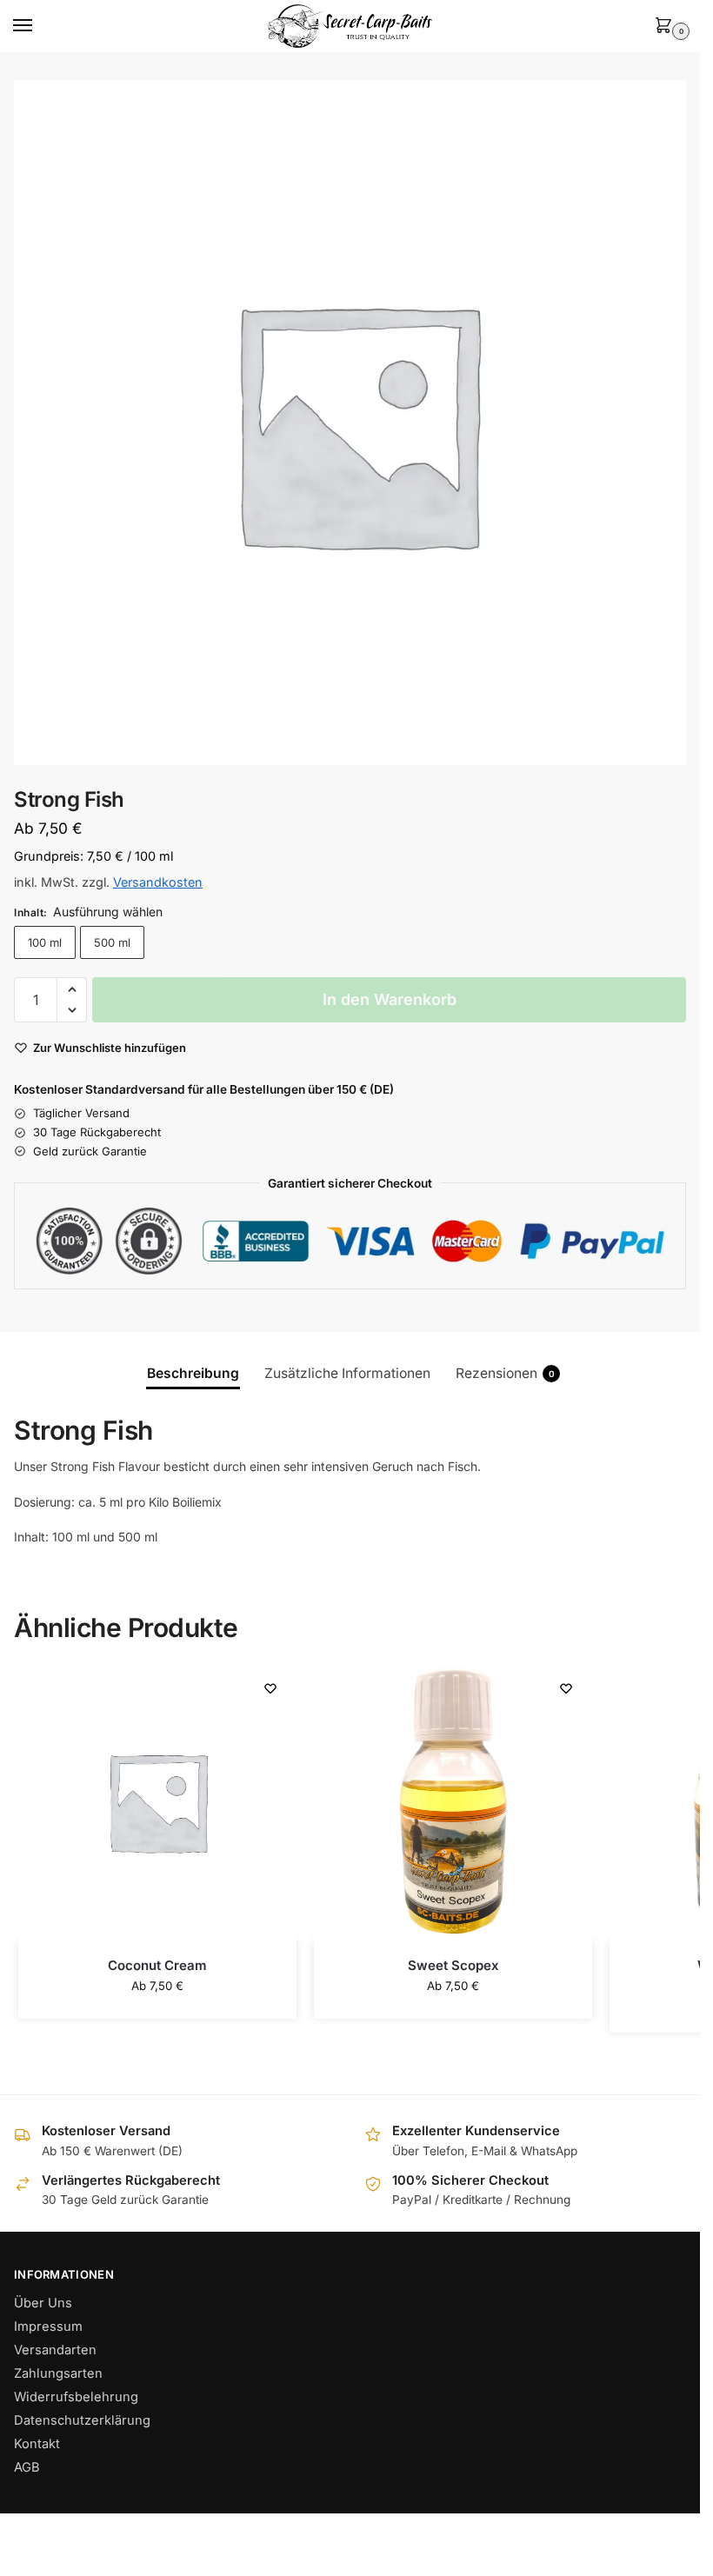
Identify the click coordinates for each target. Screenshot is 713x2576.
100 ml (45, 942)
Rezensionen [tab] (505, 1373)
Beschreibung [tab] (193, 1373)
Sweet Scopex (453, 1965)
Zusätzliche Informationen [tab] (347, 1373)
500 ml (112, 942)
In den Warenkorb (390, 999)
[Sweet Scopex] (453, 1801)
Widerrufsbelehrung (76, 2397)
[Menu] (39, 26)
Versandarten (55, 2350)
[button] (667, 27)
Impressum (48, 2326)
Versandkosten (158, 882)
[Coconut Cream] (157, 1801)
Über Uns (43, 2303)
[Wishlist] (270, 1688)
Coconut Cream (157, 1965)
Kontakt (37, 2444)
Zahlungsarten (58, 2373)
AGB (27, 2467)
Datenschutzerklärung (82, 2420)
